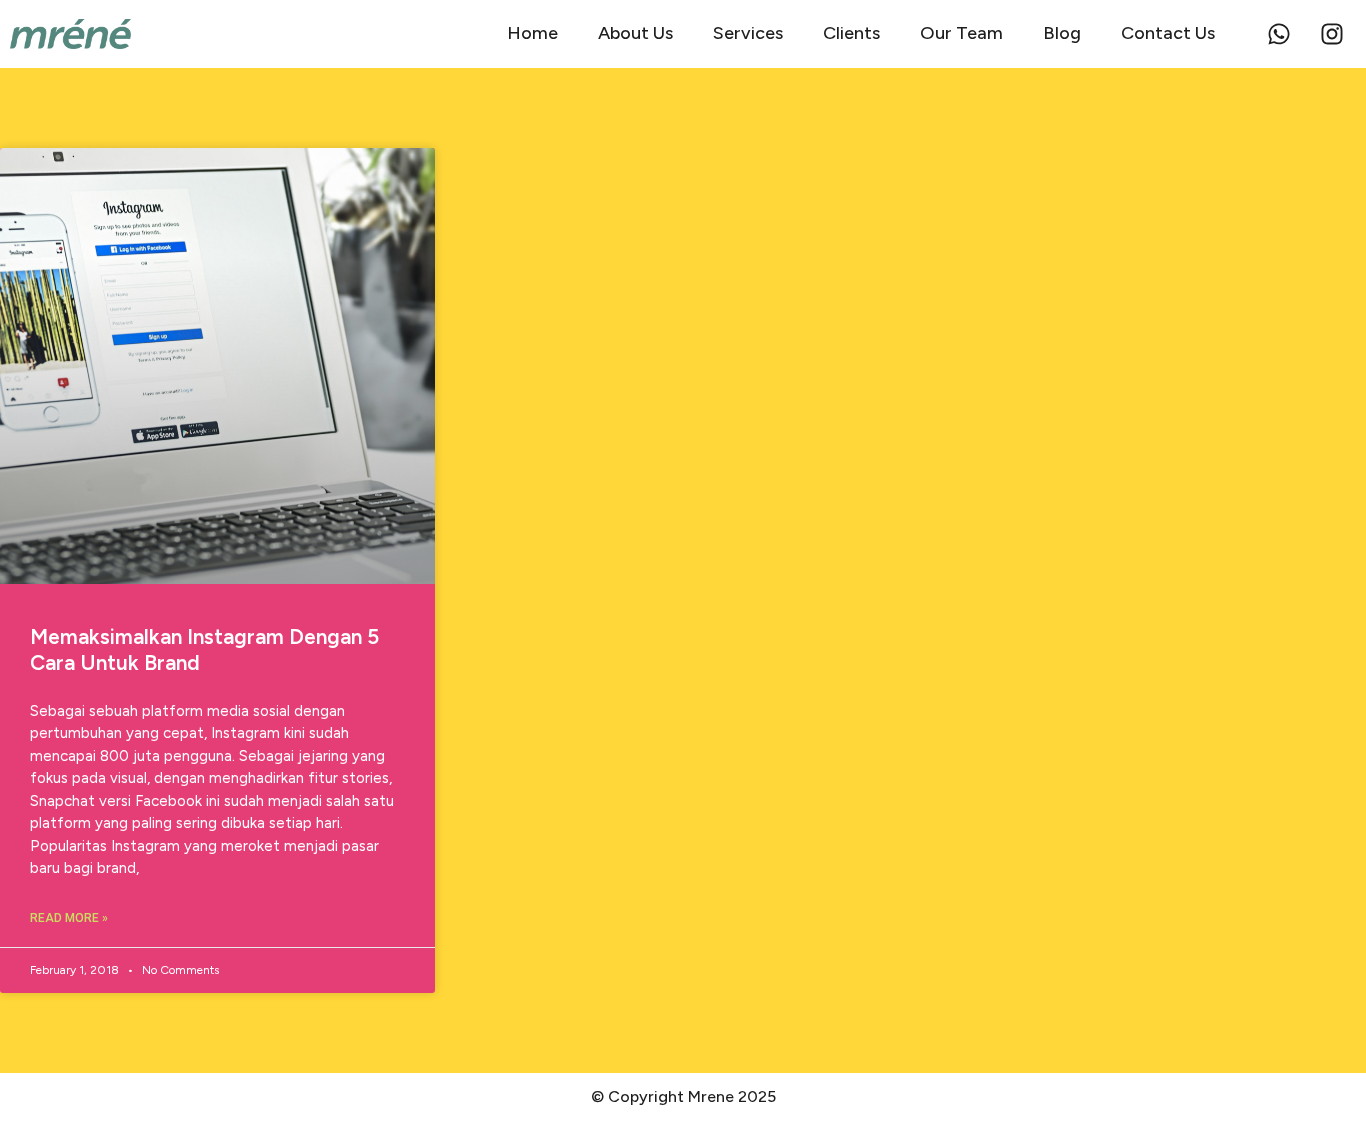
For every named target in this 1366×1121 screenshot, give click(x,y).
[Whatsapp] (1279, 34)
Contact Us (1168, 33)
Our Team (961, 33)
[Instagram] (1332, 34)
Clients (851, 33)
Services (748, 33)
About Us (635, 33)
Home (532, 33)
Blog (1062, 33)
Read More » (69, 918)
